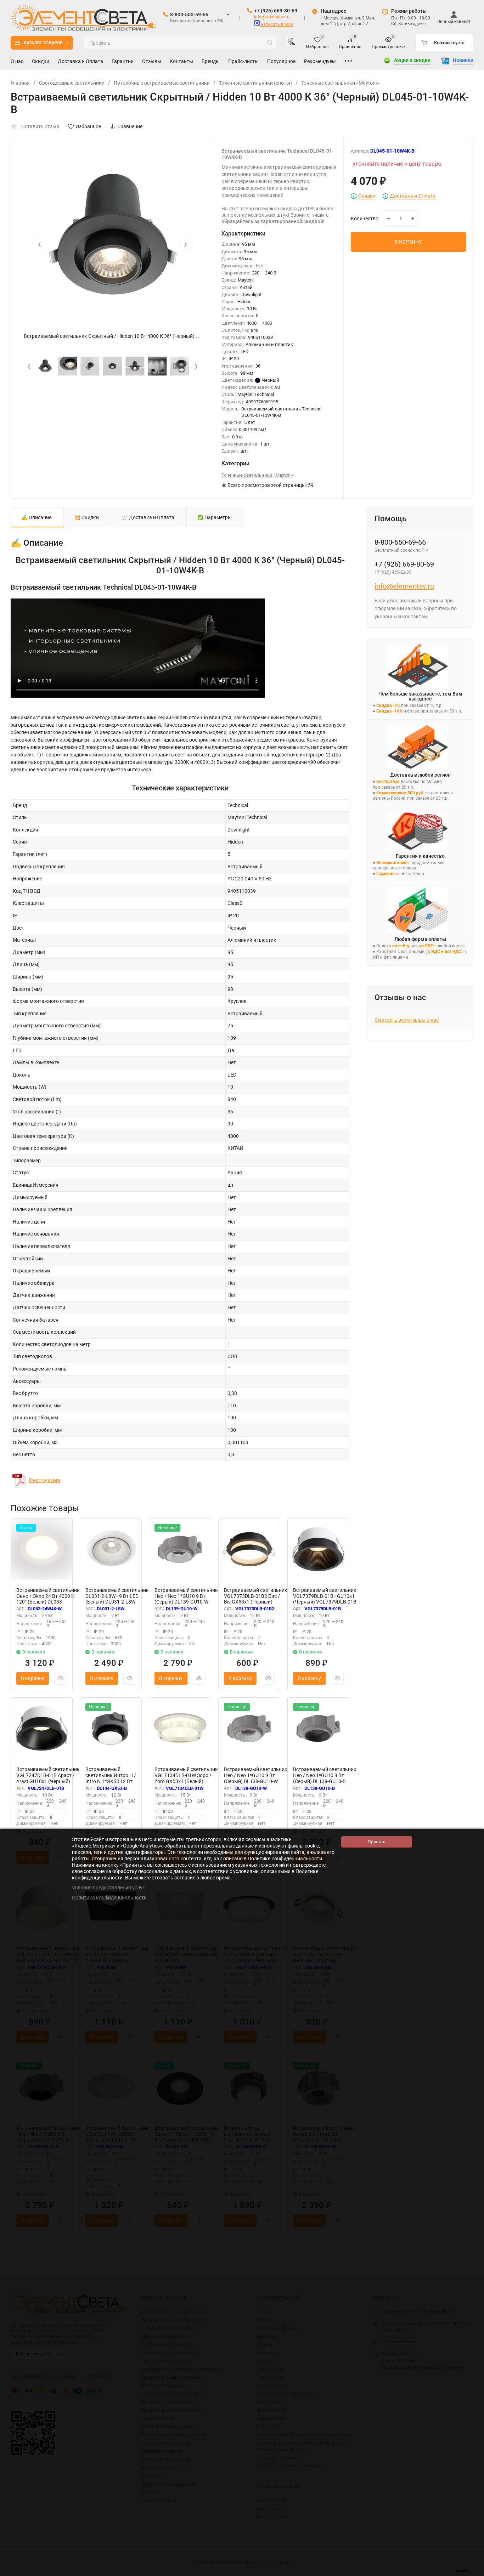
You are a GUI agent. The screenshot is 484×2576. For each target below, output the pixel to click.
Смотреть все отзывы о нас (407, 1020)
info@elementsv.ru (272, 17)
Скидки (367, 196)
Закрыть (473, 2572)
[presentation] (39, 244)
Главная (20, 83)
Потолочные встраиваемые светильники (162, 83)
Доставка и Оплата (413, 196)
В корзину (33, 1678)
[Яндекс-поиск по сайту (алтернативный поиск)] (291, 43)
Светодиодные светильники (72, 83)
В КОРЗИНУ (408, 242)
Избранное (88, 126)
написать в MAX (277, 24)
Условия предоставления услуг (108, 1888)
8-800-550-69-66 (189, 15)
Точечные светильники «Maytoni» (340, 83)
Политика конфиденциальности (109, 1897)
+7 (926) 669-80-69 (276, 11)
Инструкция (44, 1480)
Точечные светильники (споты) (255, 83)
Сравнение (130, 126)
